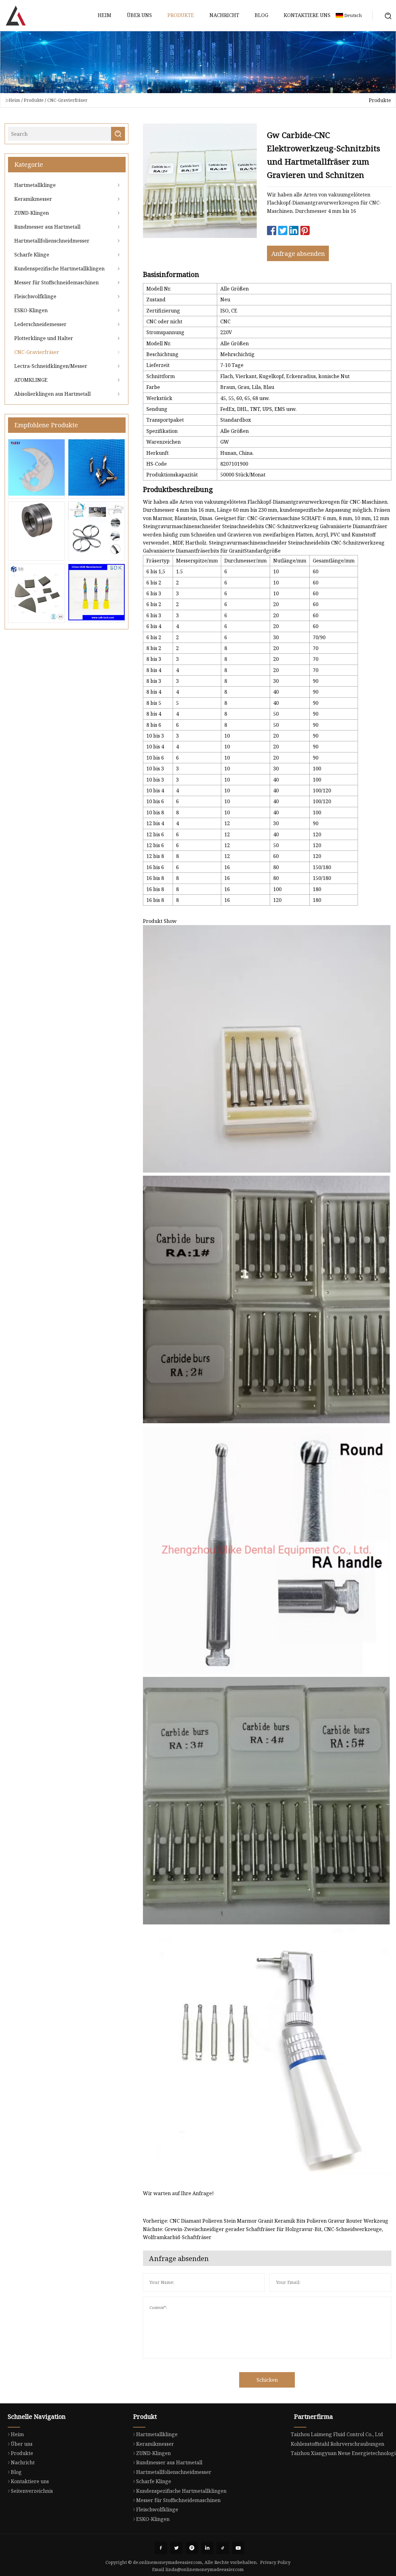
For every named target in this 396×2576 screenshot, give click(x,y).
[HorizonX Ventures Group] (15, 15)
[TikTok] (223, 2548)
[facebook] (161, 2548)
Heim (105, 15)
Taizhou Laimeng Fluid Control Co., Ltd (337, 2434)
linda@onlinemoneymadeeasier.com (205, 2569)
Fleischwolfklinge (35, 296)
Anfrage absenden (298, 254)
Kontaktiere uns (307, 15)
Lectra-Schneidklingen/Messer (51, 366)
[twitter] (176, 2548)
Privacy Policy (275, 2562)
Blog (261, 15)
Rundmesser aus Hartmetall (47, 227)
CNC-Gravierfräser (67, 100)
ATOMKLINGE (31, 380)
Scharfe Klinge (32, 255)
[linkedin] (207, 2548)
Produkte (181, 15)
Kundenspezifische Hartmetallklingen (59, 269)
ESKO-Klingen (31, 310)
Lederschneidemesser (40, 324)
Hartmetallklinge (35, 185)
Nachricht (224, 15)
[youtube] (238, 2548)
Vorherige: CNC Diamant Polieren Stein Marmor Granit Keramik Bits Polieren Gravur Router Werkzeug (266, 2221)
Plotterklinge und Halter (44, 338)
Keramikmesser (33, 199)
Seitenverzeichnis (32, 2491)
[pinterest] (192, 2548)
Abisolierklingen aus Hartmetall (52, 394)
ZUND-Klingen (32, 213)
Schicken (267, 2380)
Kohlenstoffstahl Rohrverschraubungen (338, 2444)
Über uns (139, 15)
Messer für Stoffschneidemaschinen (56, 282)
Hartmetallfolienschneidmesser (52, 241)
